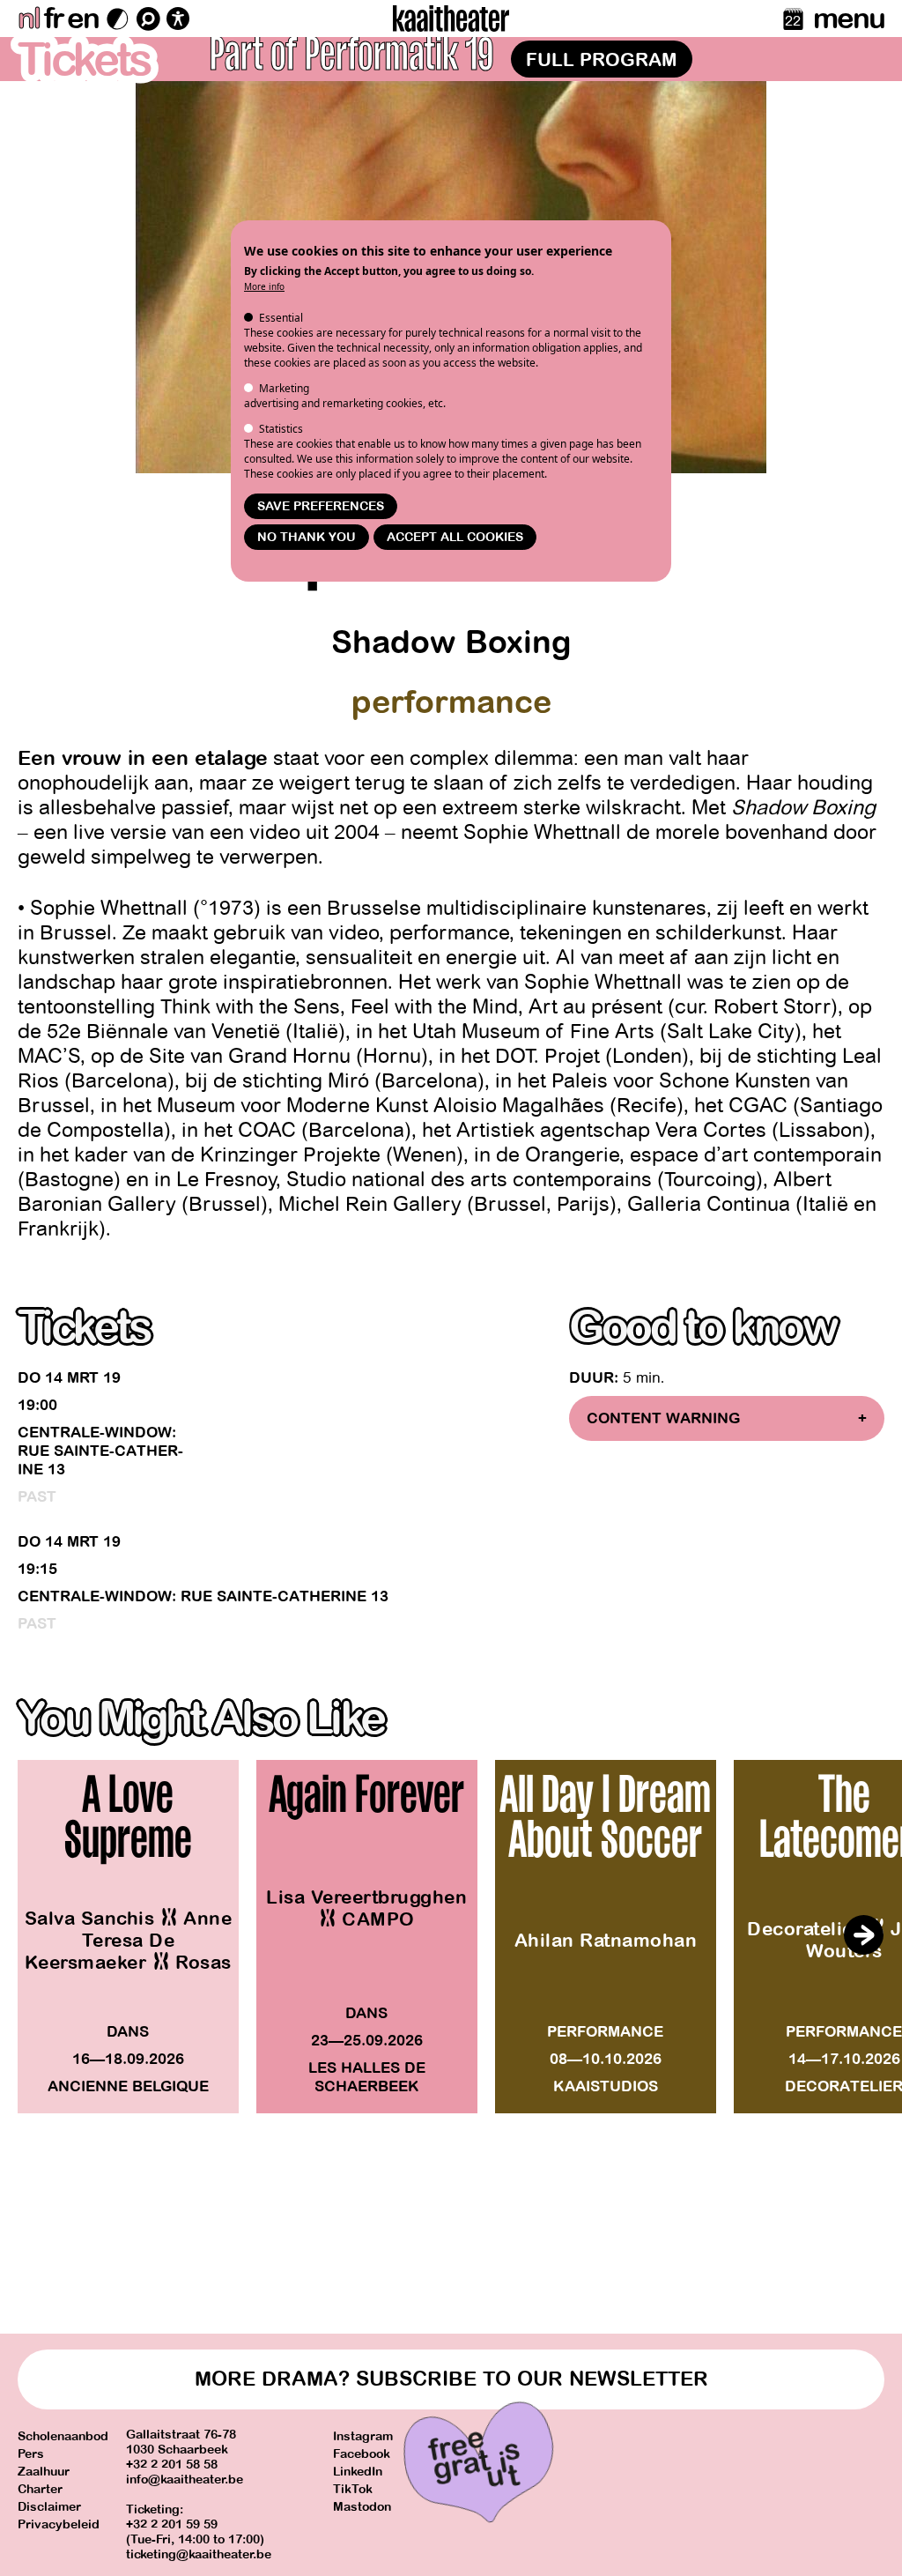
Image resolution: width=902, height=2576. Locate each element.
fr (53, 19)
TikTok (353, 2489)
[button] (863, 1935)
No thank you (307, 537)
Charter (40, 2489)
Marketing (284, 388)
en (83, 19)
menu (849, 19)
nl (29, 19)
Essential (281, 318)
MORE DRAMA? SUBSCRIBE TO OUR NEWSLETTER (451, 2379)
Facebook (362, 2454)
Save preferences (321, 506)
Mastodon (362, 2507)
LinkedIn (358, 2472)
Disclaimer (49, 2507)
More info (264, 286)
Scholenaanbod (63, 2436)
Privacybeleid (59, 2524)
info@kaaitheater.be (185, 2479)
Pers (31, 2454)
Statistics (281, 429)
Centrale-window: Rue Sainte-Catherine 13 (100, 1451)
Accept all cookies (455, 537)
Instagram (363, 2436)
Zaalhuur (44, 2472)
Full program (602, 60)
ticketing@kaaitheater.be (199, 2554)
